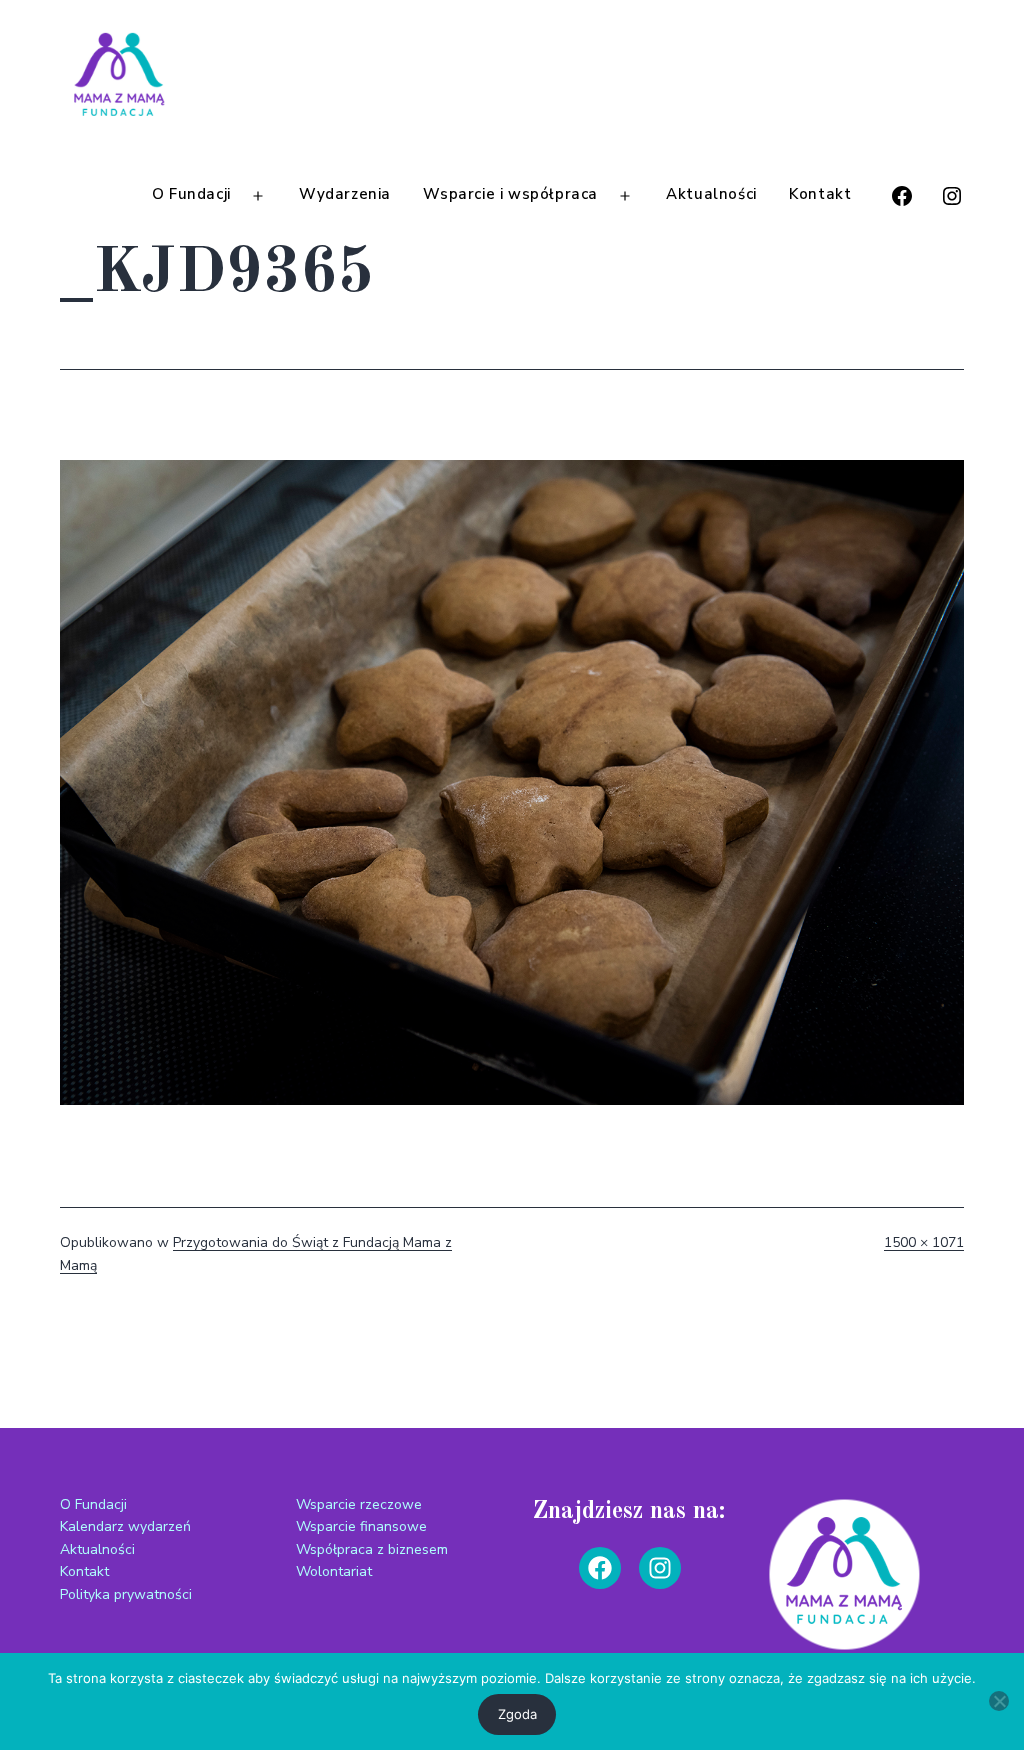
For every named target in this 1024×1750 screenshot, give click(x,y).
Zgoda (517, 1714)
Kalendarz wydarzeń (125, 1526)
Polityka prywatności (126, 1594)
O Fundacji (191, 194)
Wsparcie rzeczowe (359, 1504)
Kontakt (820, 194)
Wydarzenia (345, 194)
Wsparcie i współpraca (510, 194)
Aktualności (711, 194)
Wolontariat (334, 1571)
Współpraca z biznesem (372, 1549)
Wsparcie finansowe (361, 1526)
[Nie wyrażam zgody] (999, 1701)
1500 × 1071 (924, 1242)
